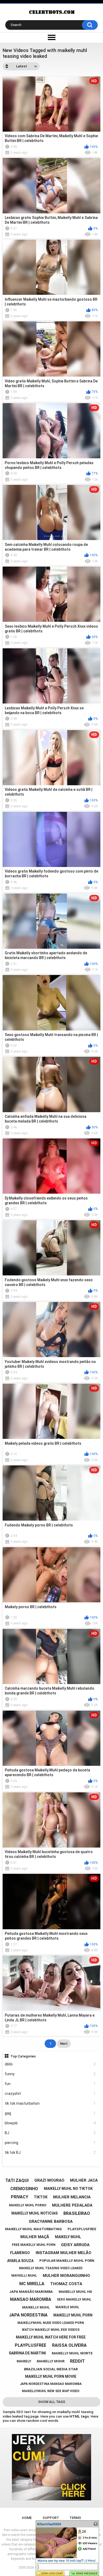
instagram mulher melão (64, 2253)
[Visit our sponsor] (51, 2467)
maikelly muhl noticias (34, 2213)
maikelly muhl (36, 2307)
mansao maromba (31, 2299)
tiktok (41, 2197)
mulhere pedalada (72, 2205)
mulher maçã (35, 2237)
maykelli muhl (24, 2276)
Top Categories (23, 2056)
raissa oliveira (69, 2345)
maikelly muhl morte (72, 2353)
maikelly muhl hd (75, 2292)
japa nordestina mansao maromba (51, 2384)
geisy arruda (75, 2245)
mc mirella (32, 2284)
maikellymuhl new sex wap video (51, 2391)
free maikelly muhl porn (34, 2245)
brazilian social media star (51, 2369)
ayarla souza (20, 2261)
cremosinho (24, 2189)
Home (27, 2518)
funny (50, 2074)
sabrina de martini (27, 2353)
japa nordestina (28, 2315)
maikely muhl (68, 2237)
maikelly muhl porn (73, 2315)
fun (50, 2084)
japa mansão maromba (31, 2292)
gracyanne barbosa (51, 2221)
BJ (50, 2133)
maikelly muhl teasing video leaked (51, 2268)
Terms (75, 2518)
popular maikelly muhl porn (67, 2261)
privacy (20, 2197)
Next (64, 2044)
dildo (50, 2064)
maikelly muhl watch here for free (51, 2337)
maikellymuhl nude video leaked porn (51, 2323)
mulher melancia (72, 2197)
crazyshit (50, 2094)
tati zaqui (17, 2180)
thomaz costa (66, 2284)
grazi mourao (49, 2180)
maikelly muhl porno (28, 2205)
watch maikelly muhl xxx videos (51, 2330)
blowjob (50, 2123)
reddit (77, 2361)
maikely (24, 2361)
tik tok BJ (50, 2152)
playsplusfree (82, 2229)
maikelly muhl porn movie (51, 2376)
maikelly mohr (51, 2361)
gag (50, 2113)
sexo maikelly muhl (74, 2299)
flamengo (20, 2253)
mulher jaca (84, 2180)
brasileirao (77, 2213)
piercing (50, 2143)
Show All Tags (52, 2402)
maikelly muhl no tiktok (68, 2189)
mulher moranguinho (66, 2276)
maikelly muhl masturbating (33, 2229)
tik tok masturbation (50, 2103)
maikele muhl (67, 2307)
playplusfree (31, 2345)
